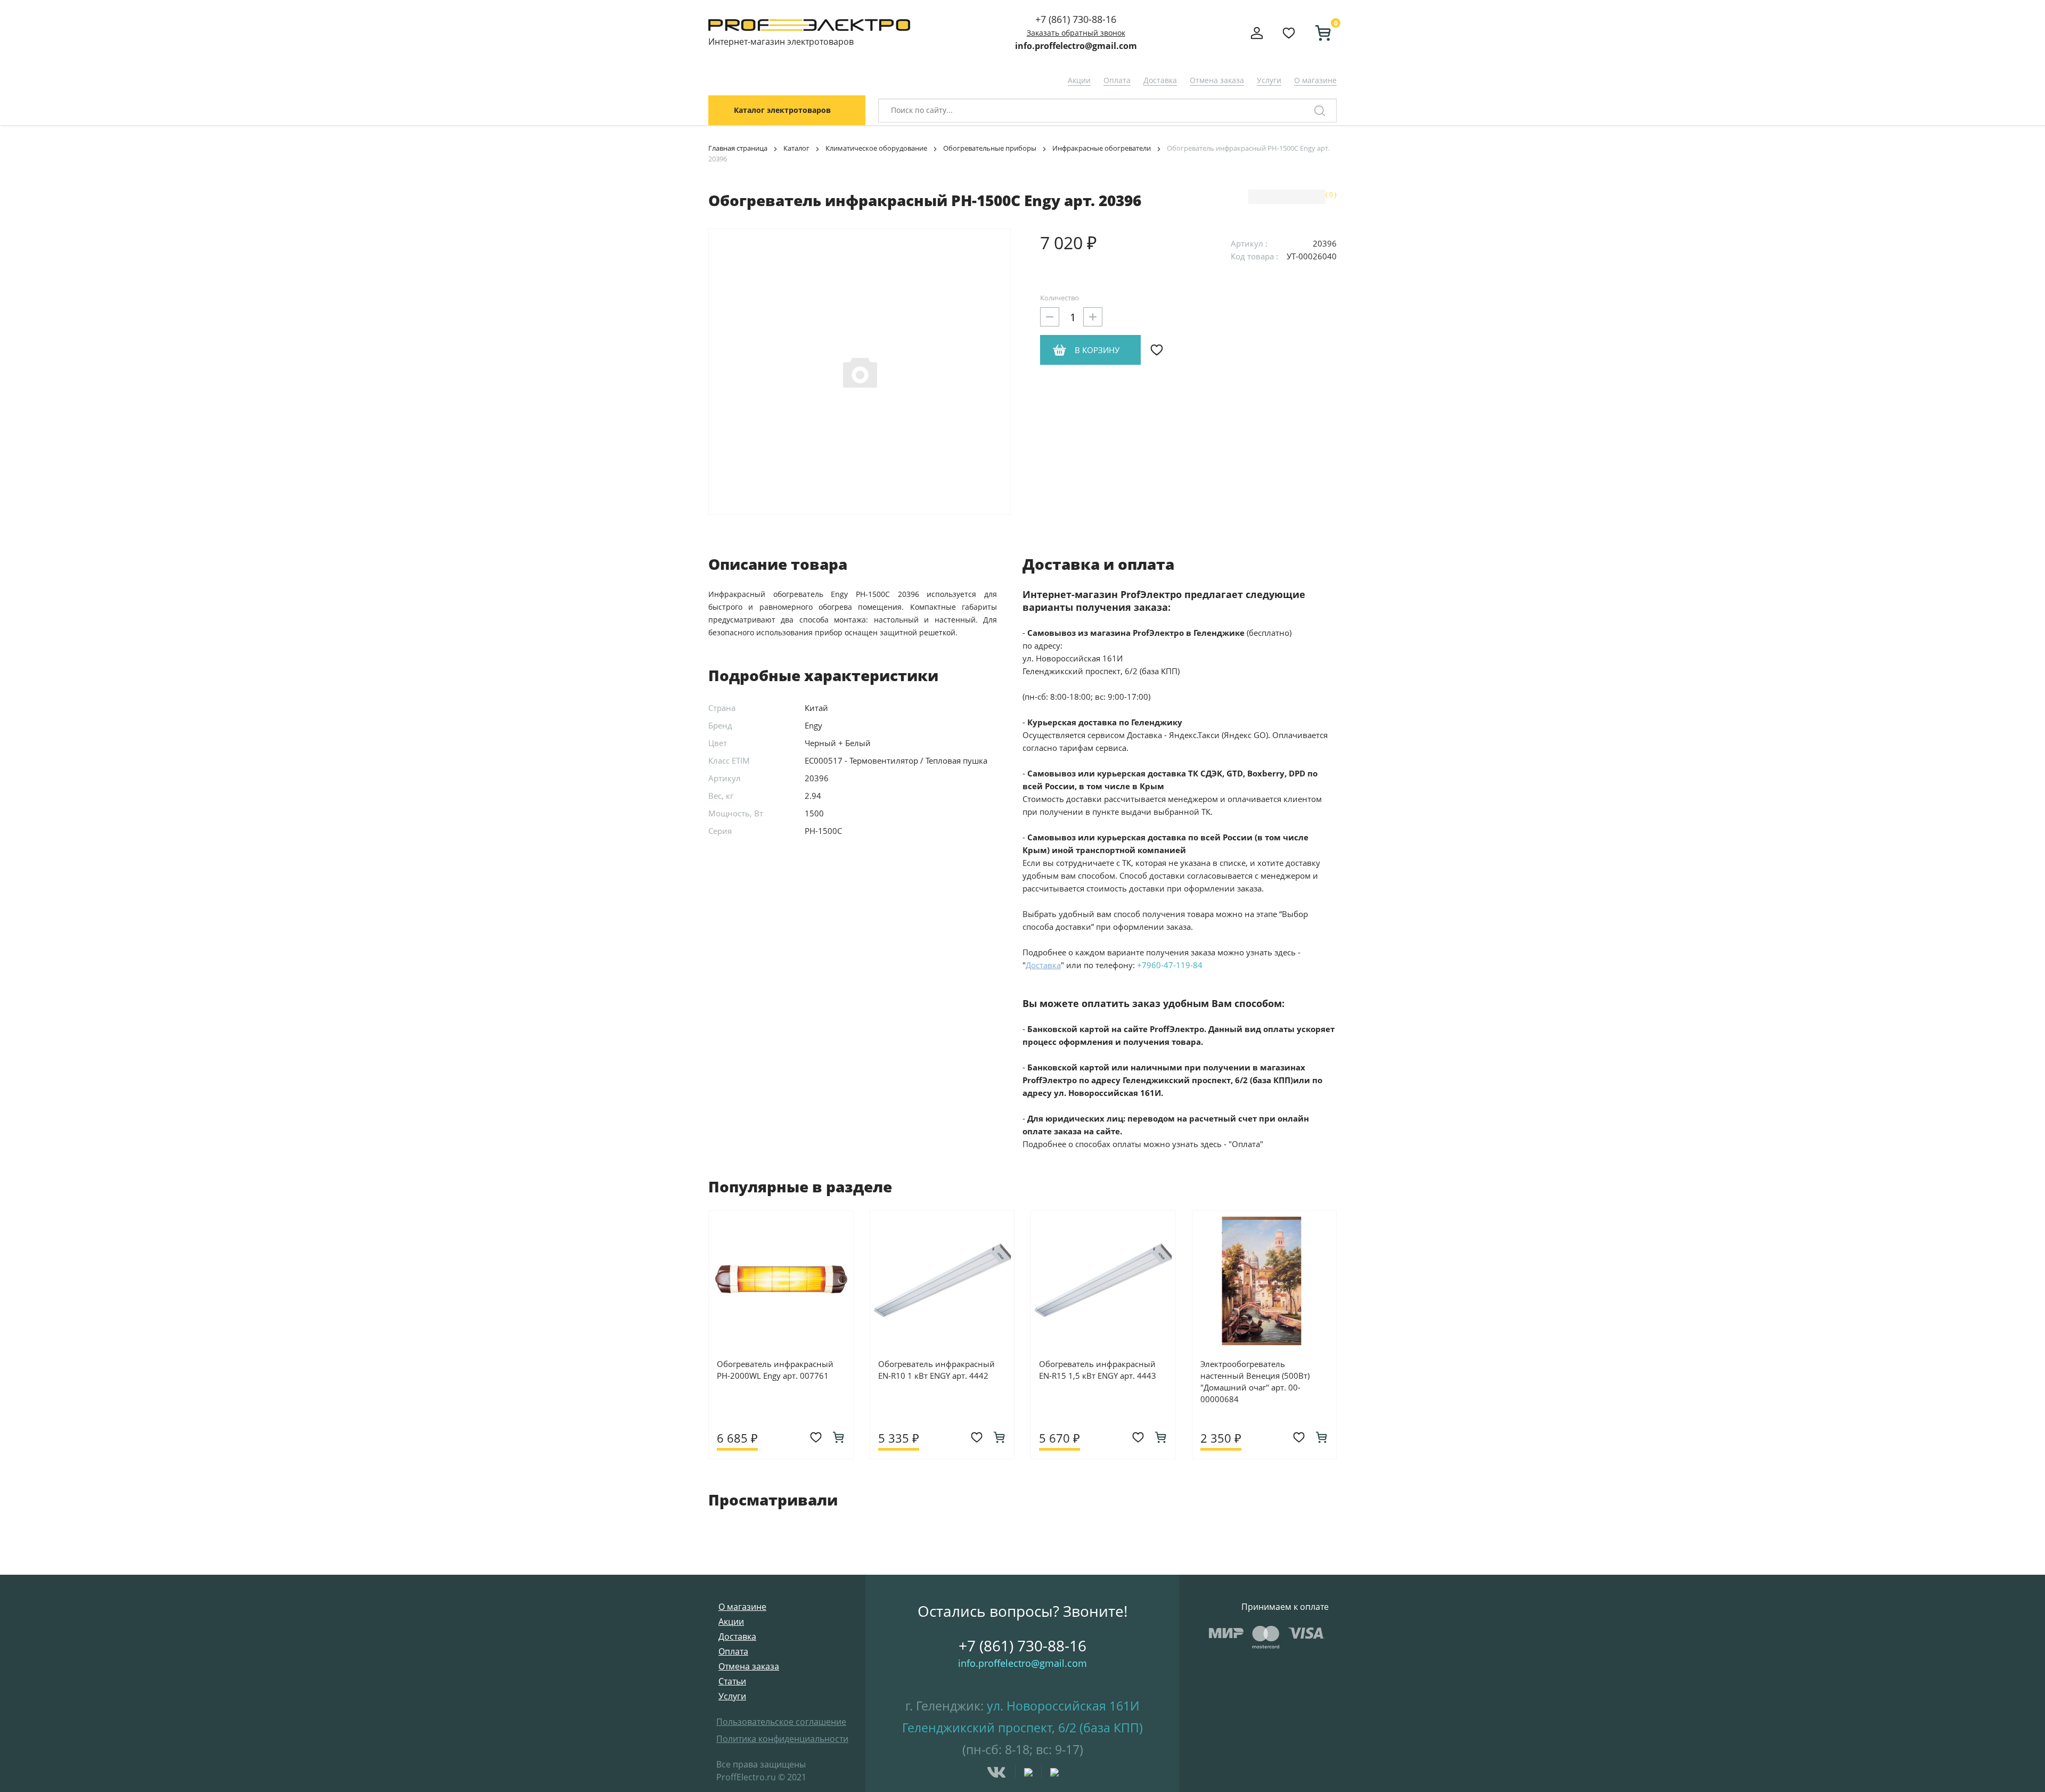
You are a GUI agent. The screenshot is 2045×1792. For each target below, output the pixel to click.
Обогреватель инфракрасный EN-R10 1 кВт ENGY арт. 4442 (936, 1370)
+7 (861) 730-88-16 (1076, 19)
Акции (1079, 80)
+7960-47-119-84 (1170, 965)
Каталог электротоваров (782, 110)
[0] (1319, 33)
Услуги (1269, 80)
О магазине (1315, 80)
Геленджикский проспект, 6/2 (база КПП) (1023, 1728)
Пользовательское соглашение (781, 1722)
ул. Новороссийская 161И (1063, 1706)
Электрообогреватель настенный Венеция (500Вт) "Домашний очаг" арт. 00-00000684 (1255, 1381)
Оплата (1117, 80)
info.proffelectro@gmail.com (1076, 46)
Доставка (1160, 80)
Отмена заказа (1217, 80)
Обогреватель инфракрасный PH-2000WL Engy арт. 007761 (775, 1370)
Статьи (732, 1681)
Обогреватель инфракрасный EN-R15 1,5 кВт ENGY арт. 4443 (1098, 1370)
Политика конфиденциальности (782, 1739)
